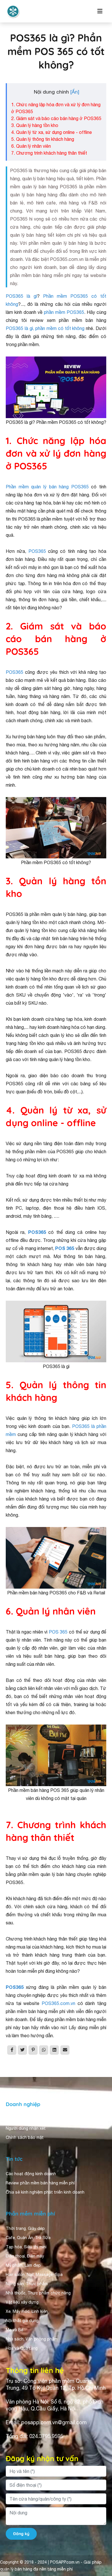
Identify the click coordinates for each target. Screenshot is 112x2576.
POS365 (37, 551)
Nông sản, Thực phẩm (27, 2284)
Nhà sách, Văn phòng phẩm (32, 2339)
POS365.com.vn (58, 2003)
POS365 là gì (21, 296)
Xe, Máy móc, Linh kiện (27, 2311)
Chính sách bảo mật (25, 2137)
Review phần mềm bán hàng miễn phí (40, 2183)
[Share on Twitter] (22, 2050)
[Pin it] (33, 2050)
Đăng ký (21, 2534)
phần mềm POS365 (64, 312)
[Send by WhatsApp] (44, 2050)
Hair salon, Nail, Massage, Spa (34, 2275)
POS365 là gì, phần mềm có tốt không (45, 328)
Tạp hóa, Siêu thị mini (26, 2247)
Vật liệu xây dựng (22, 2302)
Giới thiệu (15, 2119)
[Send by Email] (65, 2050)
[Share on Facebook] (12, 2050)
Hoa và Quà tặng (22, 2348)
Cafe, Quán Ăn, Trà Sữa (28, 2238)
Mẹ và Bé (15, 2330)
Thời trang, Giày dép (25, 2228)
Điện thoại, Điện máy (25, 2256)
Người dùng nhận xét (26, 2128)
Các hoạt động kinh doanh (31, 2174)
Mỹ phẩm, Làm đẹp (23, 2265)
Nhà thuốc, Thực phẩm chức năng (38, 2293)
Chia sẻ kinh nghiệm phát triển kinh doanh (45, 2192)
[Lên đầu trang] (99, 2520)
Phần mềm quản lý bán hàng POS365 (47, 487)
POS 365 (65, 1248)
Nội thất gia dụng (22, 2321)
